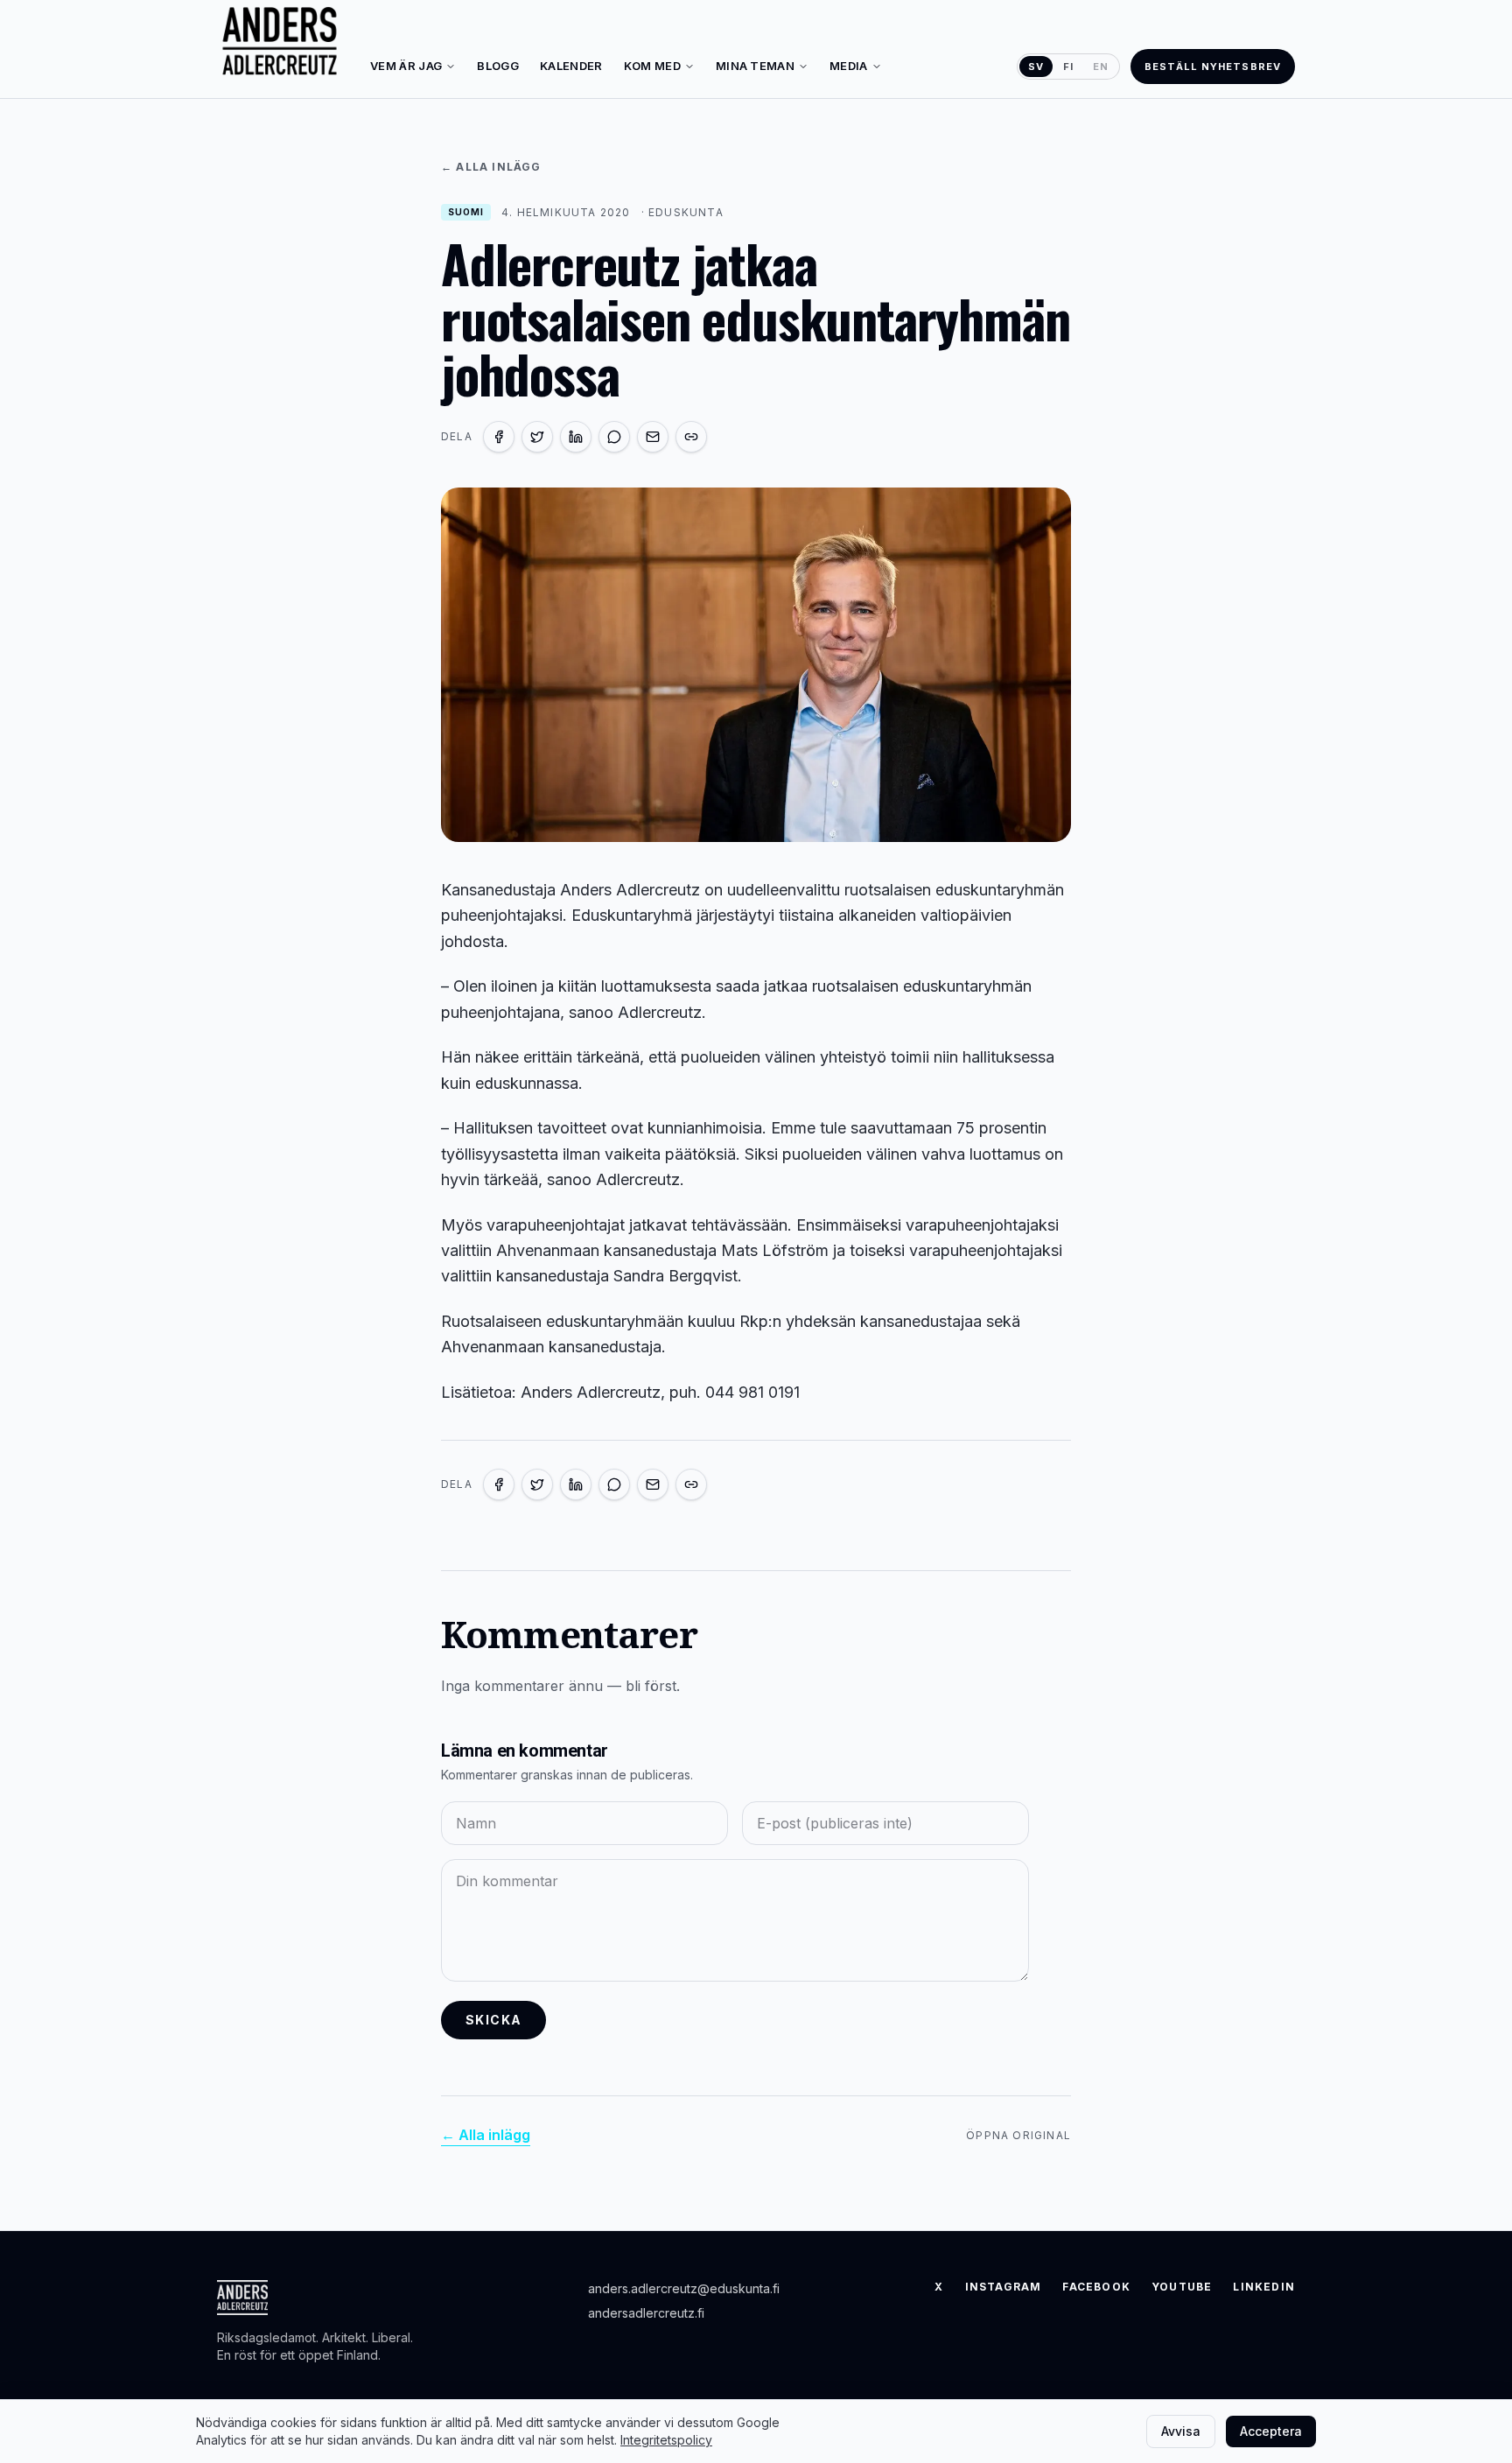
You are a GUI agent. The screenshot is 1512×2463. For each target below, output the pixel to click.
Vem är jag (406, 66)
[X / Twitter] (537, 437)
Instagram (1004, 2287)
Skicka (493, 2020)
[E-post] (653, 437)
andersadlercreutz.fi (646, 2313)
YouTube (1182, 2287)
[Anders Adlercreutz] (280, 42)
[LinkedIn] (576, 437)
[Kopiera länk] (691, 437)
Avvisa (1181, 2431)
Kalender (571, 66)
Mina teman (755, 66)
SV (1036, 67)
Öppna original (1018, 2135)
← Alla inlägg (491, 167)
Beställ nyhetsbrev (1213, 67)
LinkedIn (1264, 2287)
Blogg (498, 66)
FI (1068, 67)
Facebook (1096, 2287)
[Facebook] (499, 437)
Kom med (652, 66)
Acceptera (1271, 2431)
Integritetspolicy (666, 2440)
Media (849, 66)
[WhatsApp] (614, 437)
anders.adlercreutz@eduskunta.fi (684, 2288)
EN (1101, 67)
